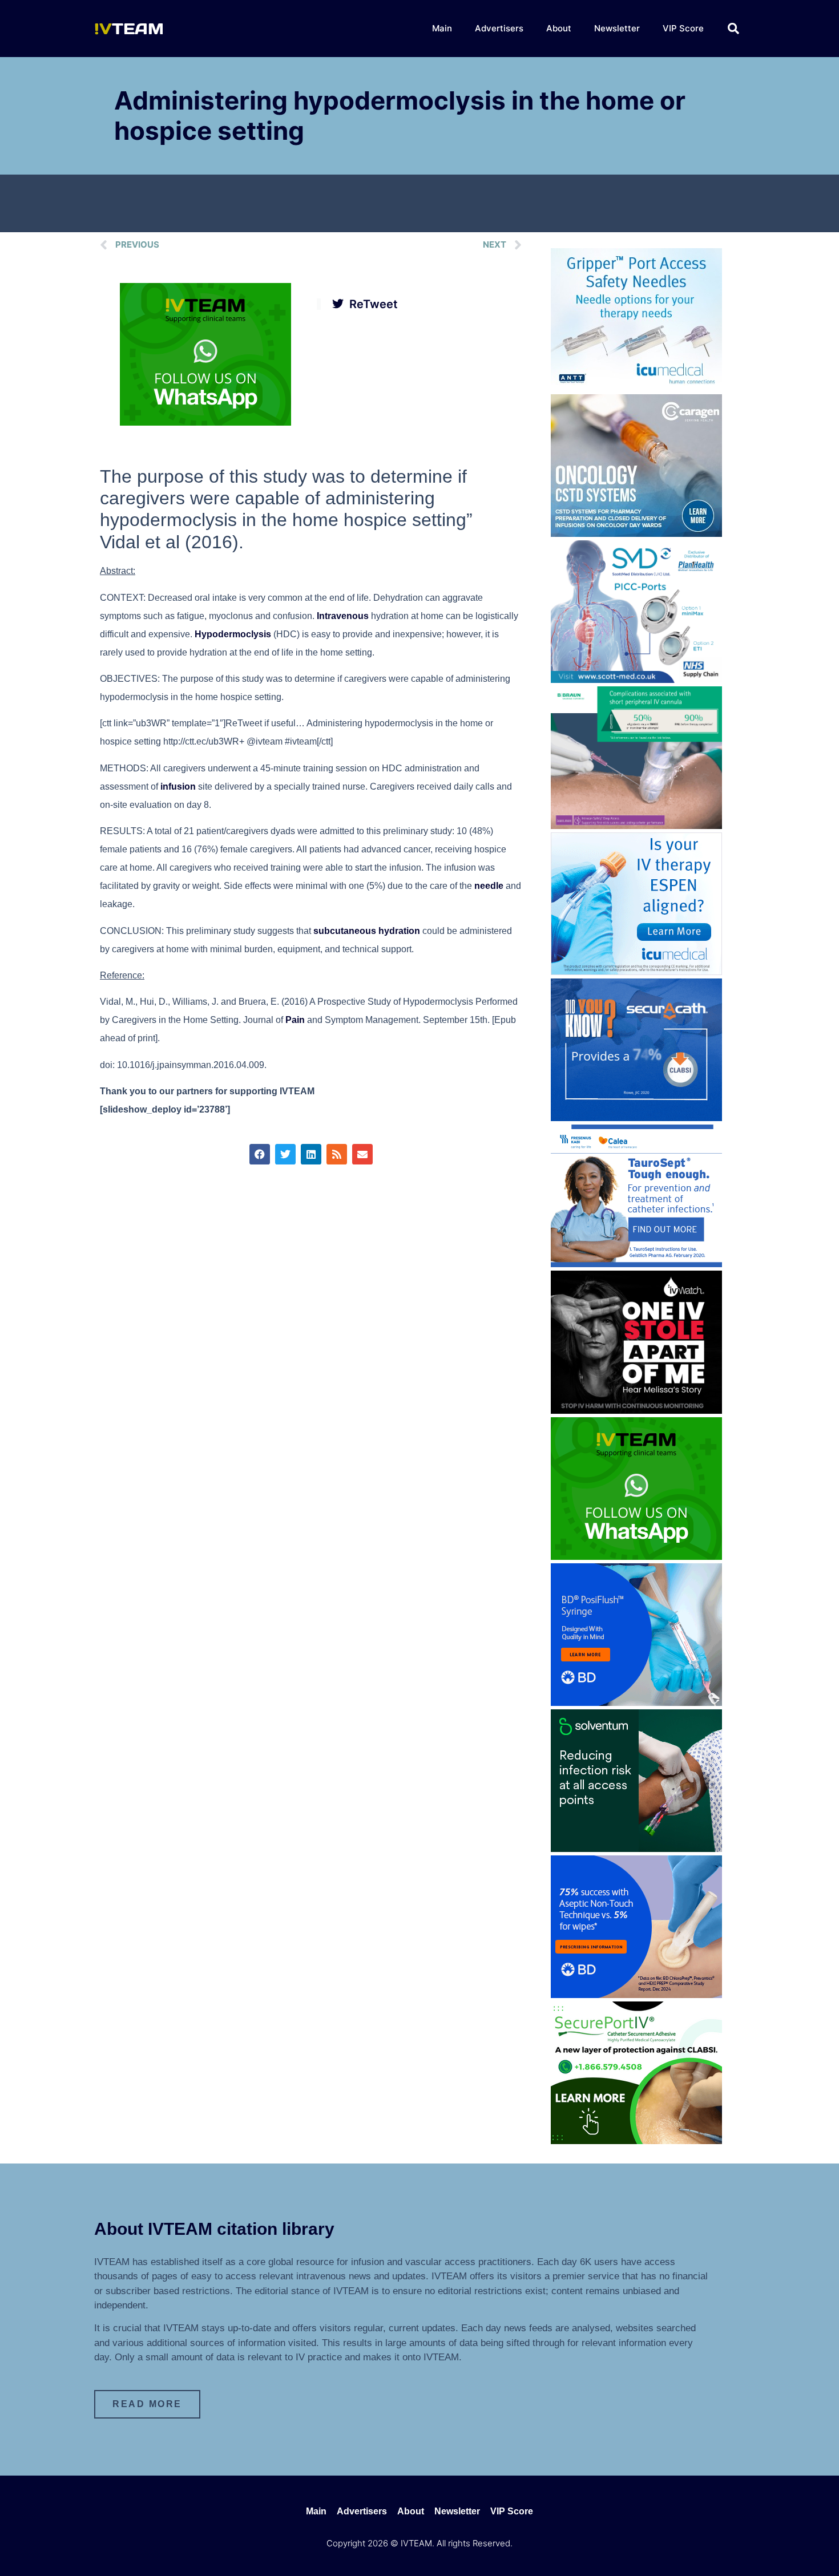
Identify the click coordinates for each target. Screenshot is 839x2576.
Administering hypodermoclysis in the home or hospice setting (400, 116)
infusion (178, 786)
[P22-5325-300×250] (636, 972)
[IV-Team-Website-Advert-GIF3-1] (636, 826)
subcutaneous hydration (367, 931)
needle (489, 886)
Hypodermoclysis (233, 634)
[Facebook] (260, 1154)
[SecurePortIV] (636, 2141)
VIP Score (683, 28)
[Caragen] (636, 533)
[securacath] (636, 1118)
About (559, 28)
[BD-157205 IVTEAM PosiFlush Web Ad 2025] (636, 1702)
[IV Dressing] (636, 1849)
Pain (295, 1020)
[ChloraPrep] (636, 1995)
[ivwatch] (636, 1410)
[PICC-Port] (636, 680)
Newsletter (617, 28)
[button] (733, 29)
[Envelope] (362, 1154)
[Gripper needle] (636, 387)
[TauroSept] (636, 1264)
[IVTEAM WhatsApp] (205, 422)
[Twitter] (285, 1154)
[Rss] (337, 1154)
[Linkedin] (311, 1154)
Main (442, 28)
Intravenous (343, 616)
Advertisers (499, 28)
